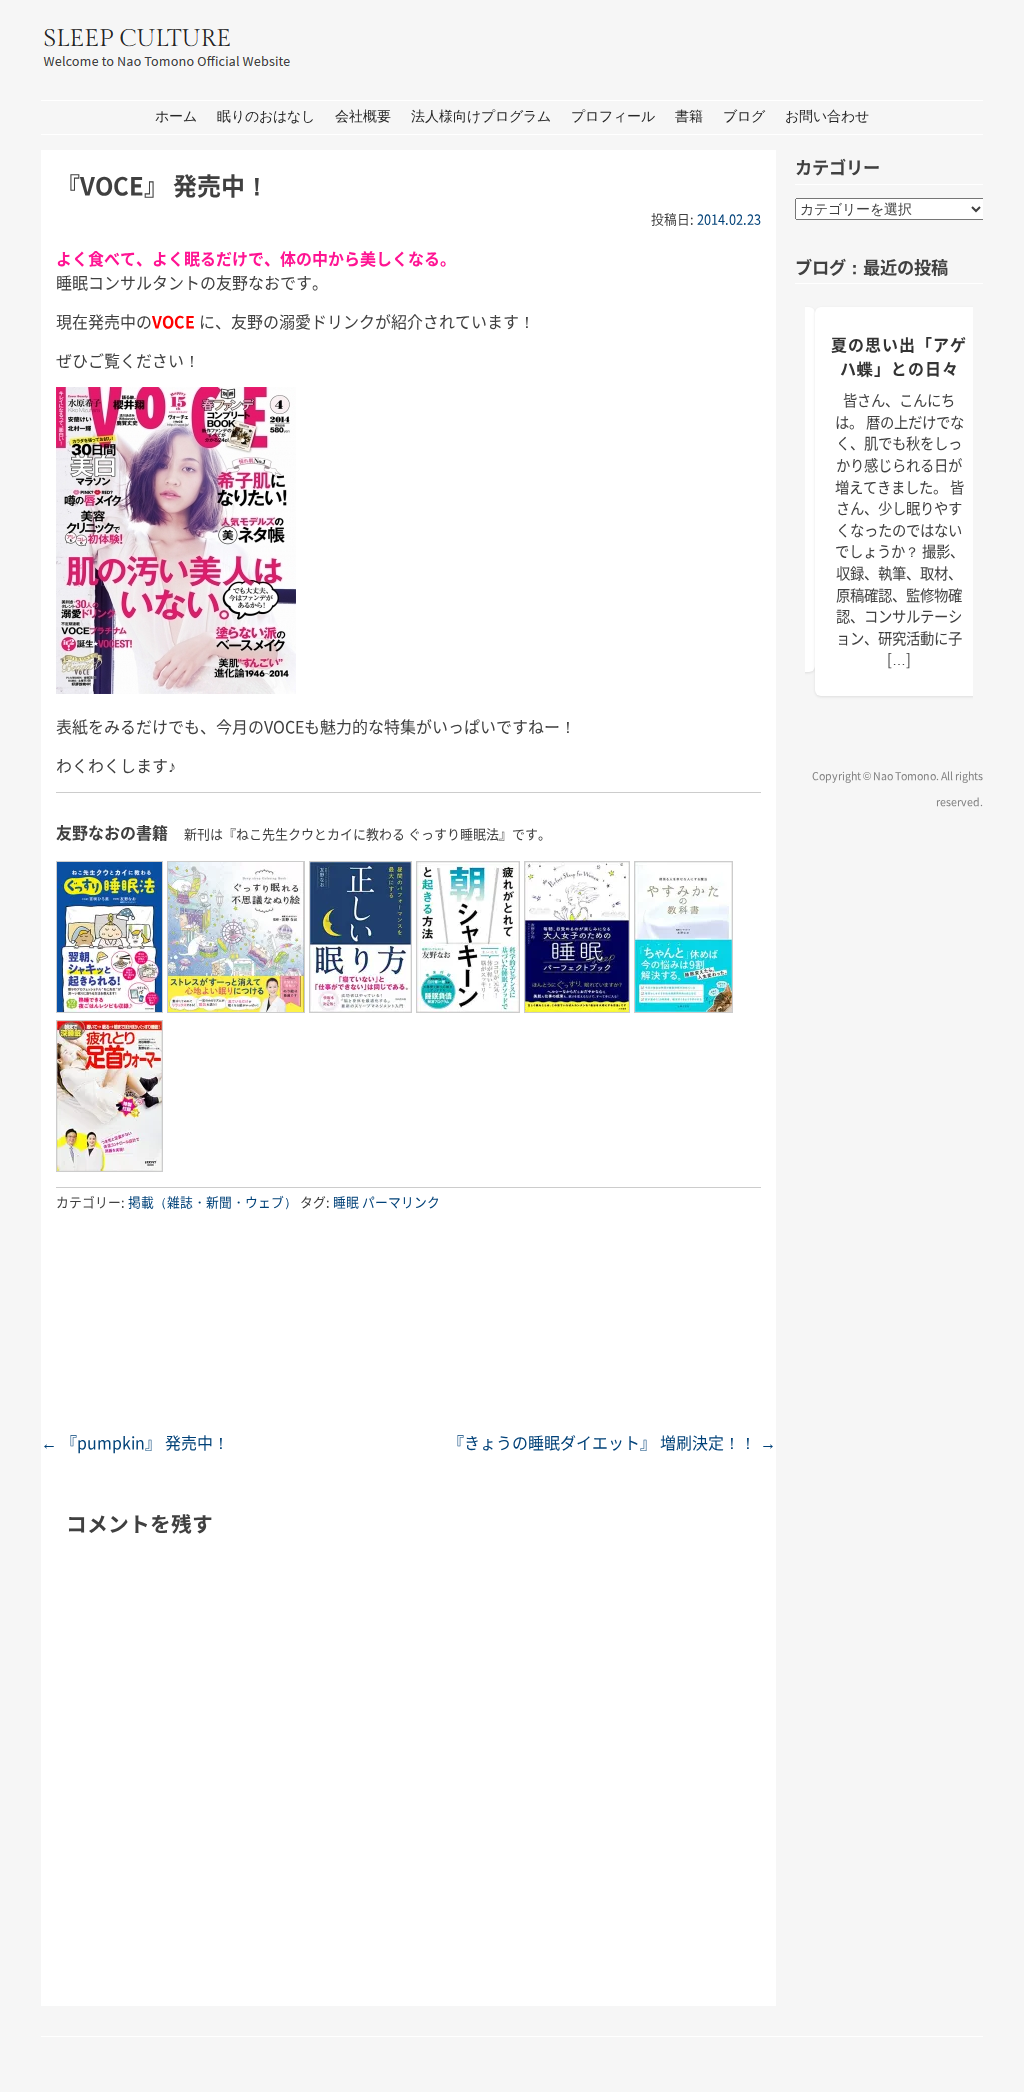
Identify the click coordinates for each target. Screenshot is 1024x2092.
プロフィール (613, 116)
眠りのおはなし (266, 116)
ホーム (176, 116)
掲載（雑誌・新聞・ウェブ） (212, 1201)
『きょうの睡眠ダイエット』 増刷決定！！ (612, 1442)
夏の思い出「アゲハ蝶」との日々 (899, 356)
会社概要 (363, 116)
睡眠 (346, 1201)
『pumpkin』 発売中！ (135, 1442)
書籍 (689, 116)
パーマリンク (401, 1201)
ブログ (744, 116)
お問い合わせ (827, 116)
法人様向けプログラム (481, 116)
